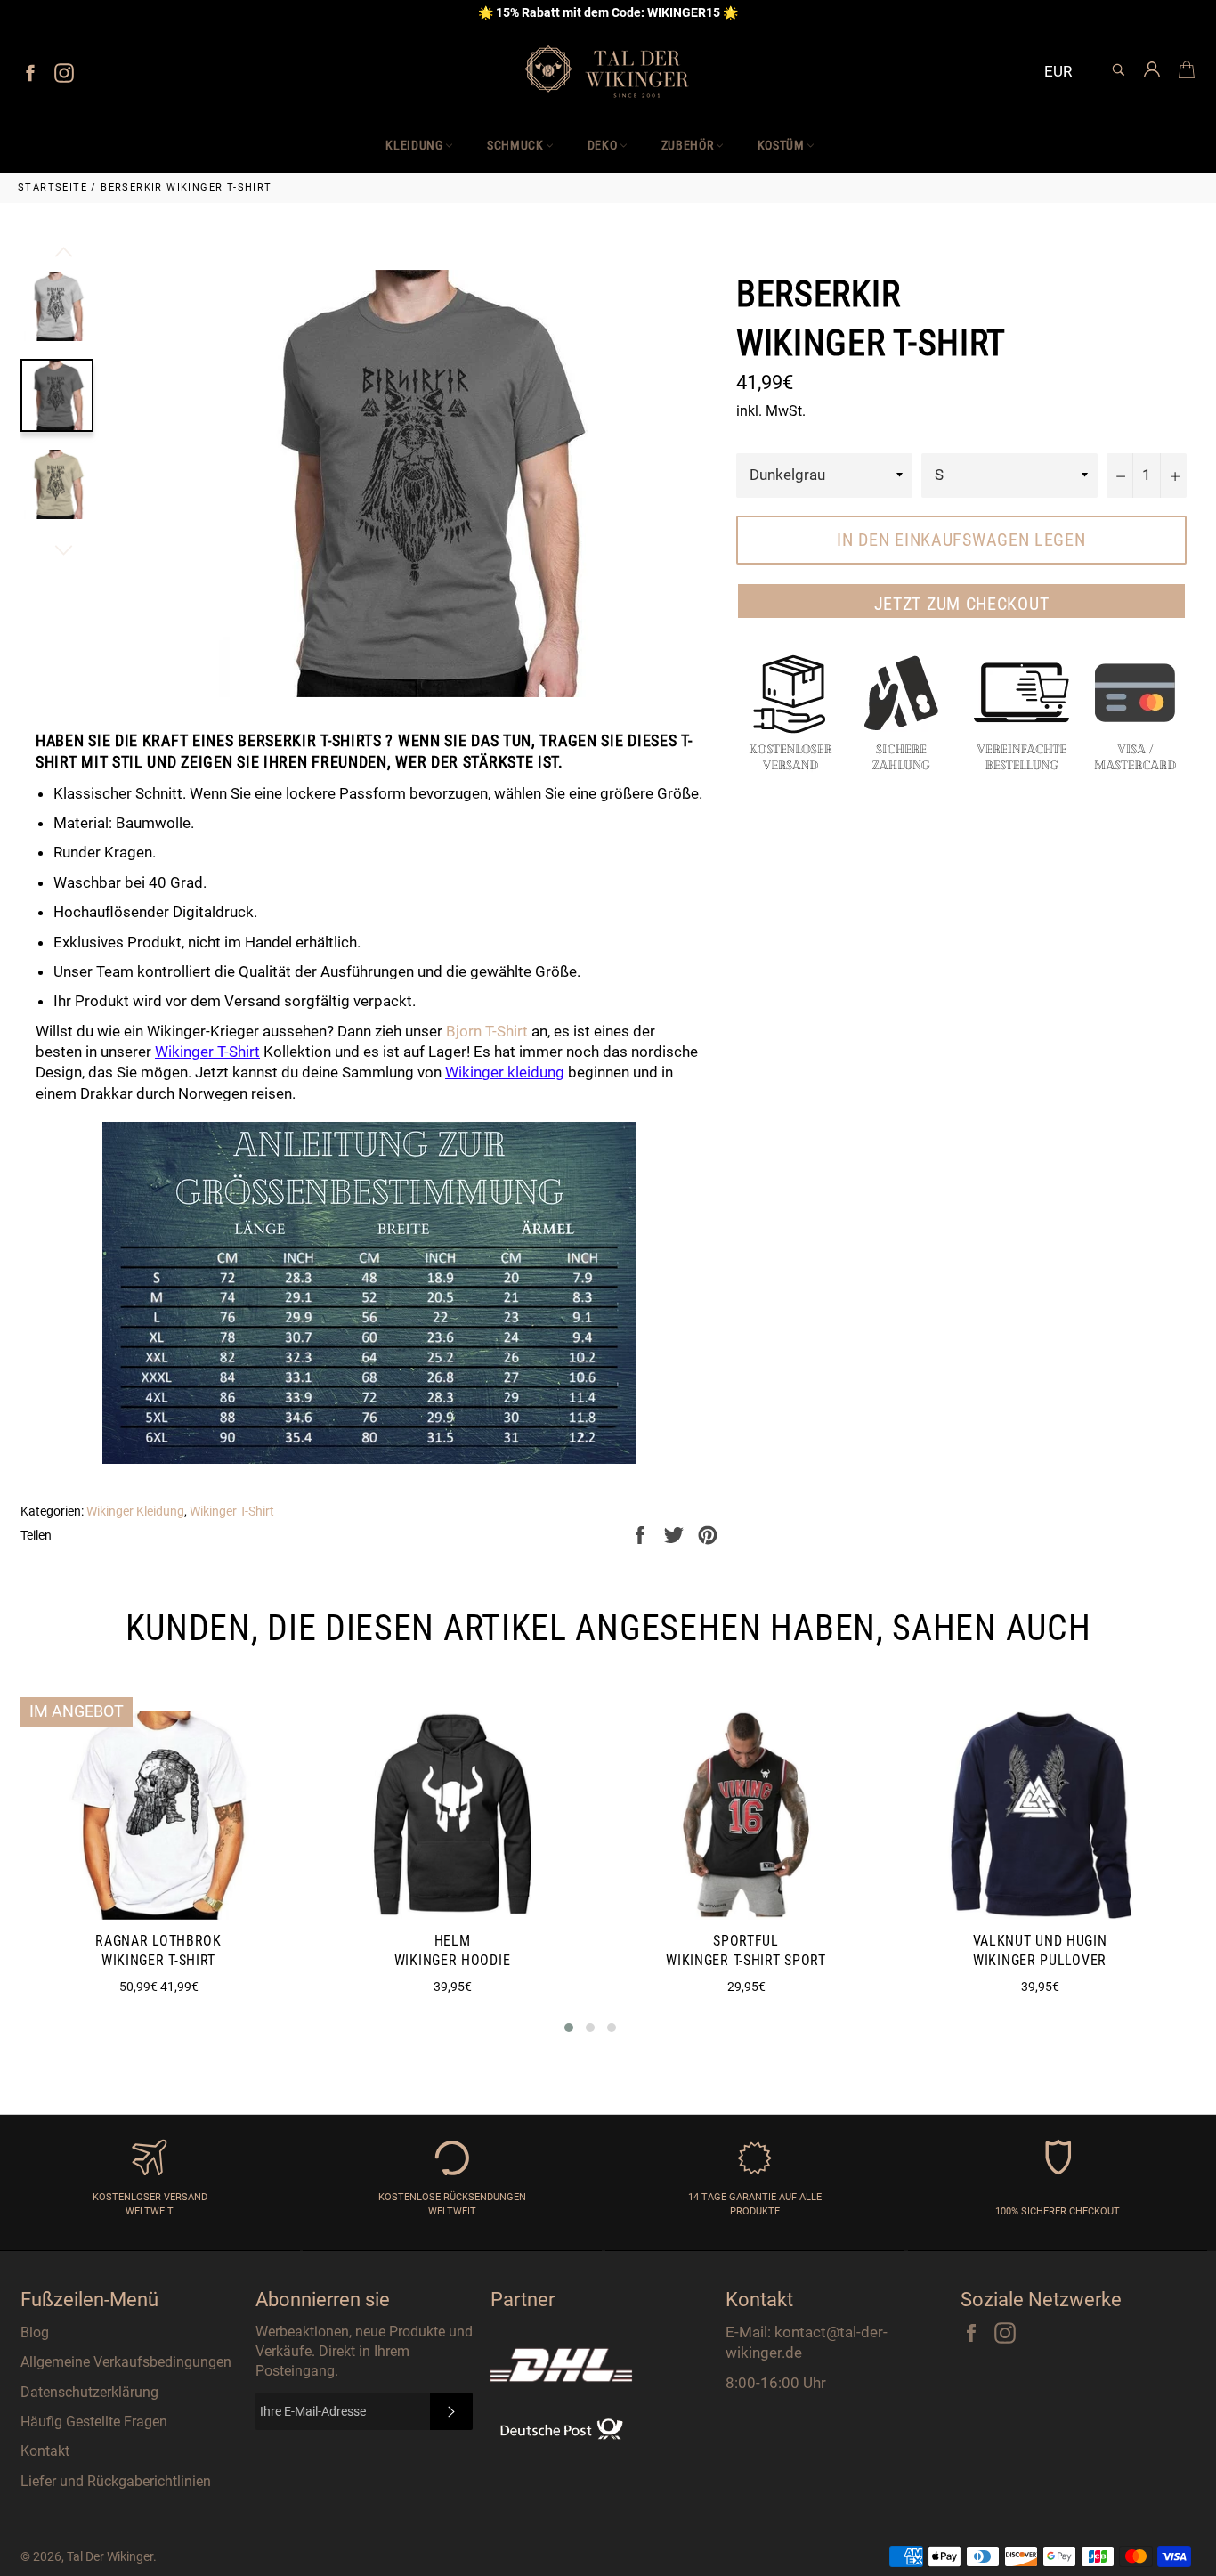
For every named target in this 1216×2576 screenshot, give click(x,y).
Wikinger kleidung (505, 1072)
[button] (569, 2027)
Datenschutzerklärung (89, 2392)
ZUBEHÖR (688, 145)
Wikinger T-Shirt (207, 1052)
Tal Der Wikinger (110, 2556)
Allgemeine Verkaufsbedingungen (126, 2362)
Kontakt (45, 2451)
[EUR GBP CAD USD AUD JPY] (1065, 73)
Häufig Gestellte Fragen (94, 2422)
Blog (35, 2332)
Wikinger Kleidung (135, 1511)
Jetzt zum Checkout (962, 604)
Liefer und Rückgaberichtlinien (116, 2481)
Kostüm (781, 145)
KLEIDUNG (414, 145)
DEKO (603, 145)
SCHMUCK (515, 145)
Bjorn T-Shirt (487, 1031)
